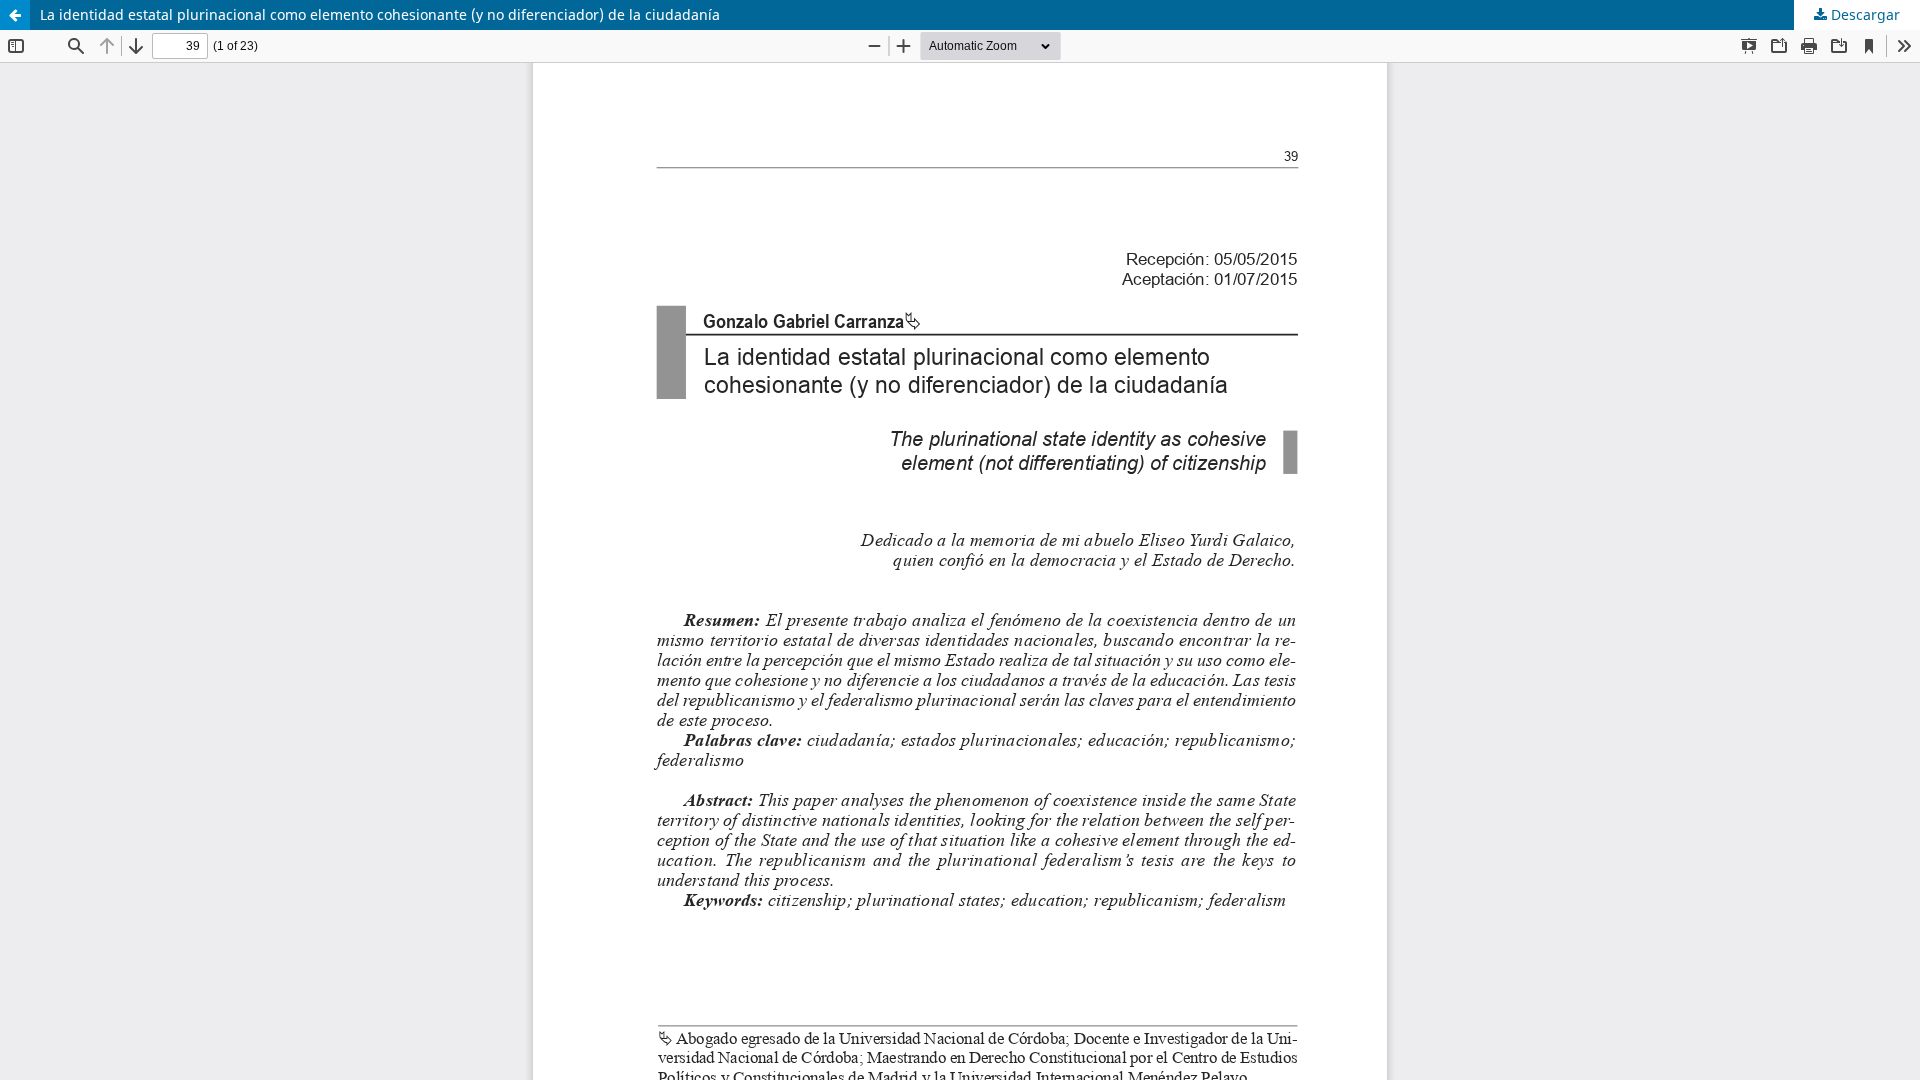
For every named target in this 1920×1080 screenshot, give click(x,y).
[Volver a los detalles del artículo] (15, 15)
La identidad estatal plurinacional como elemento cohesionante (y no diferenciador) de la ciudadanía (380, 14)
